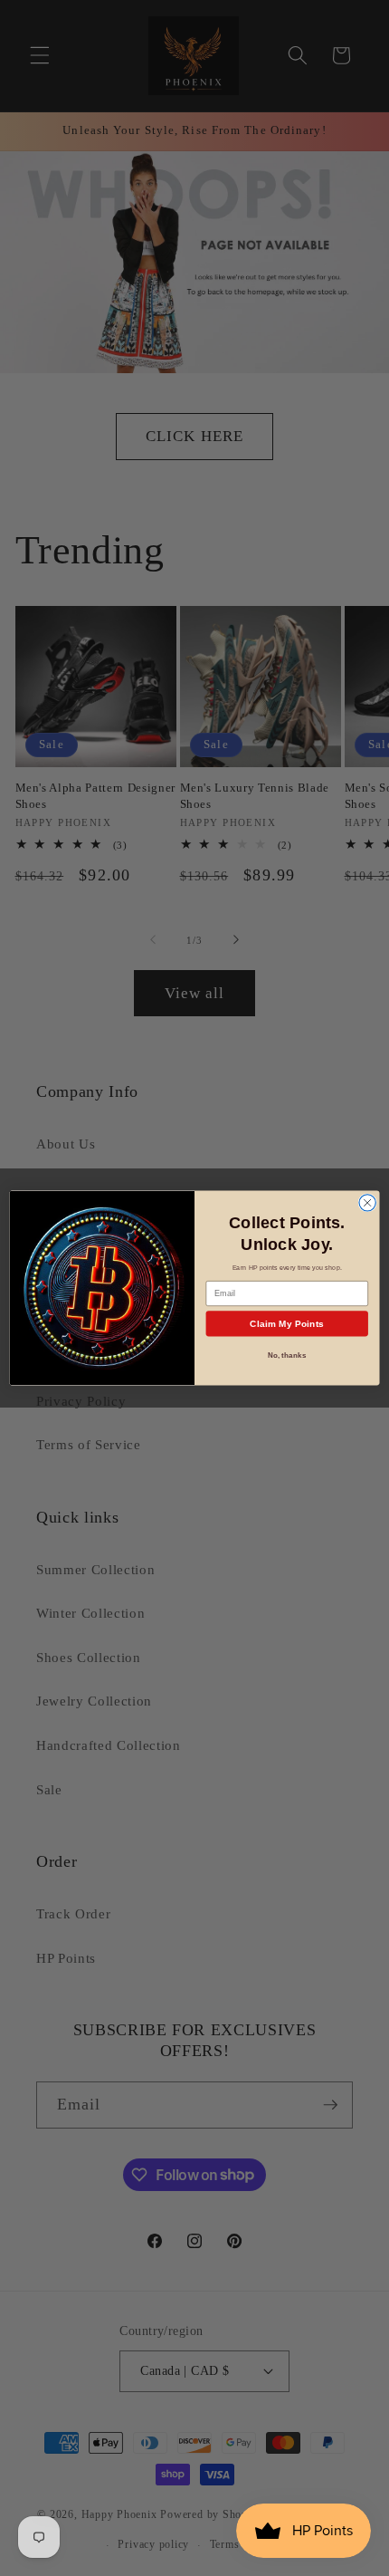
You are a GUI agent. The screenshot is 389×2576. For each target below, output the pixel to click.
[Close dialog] (367, 1203)
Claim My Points (287, 1323)
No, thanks (287, 1355)
